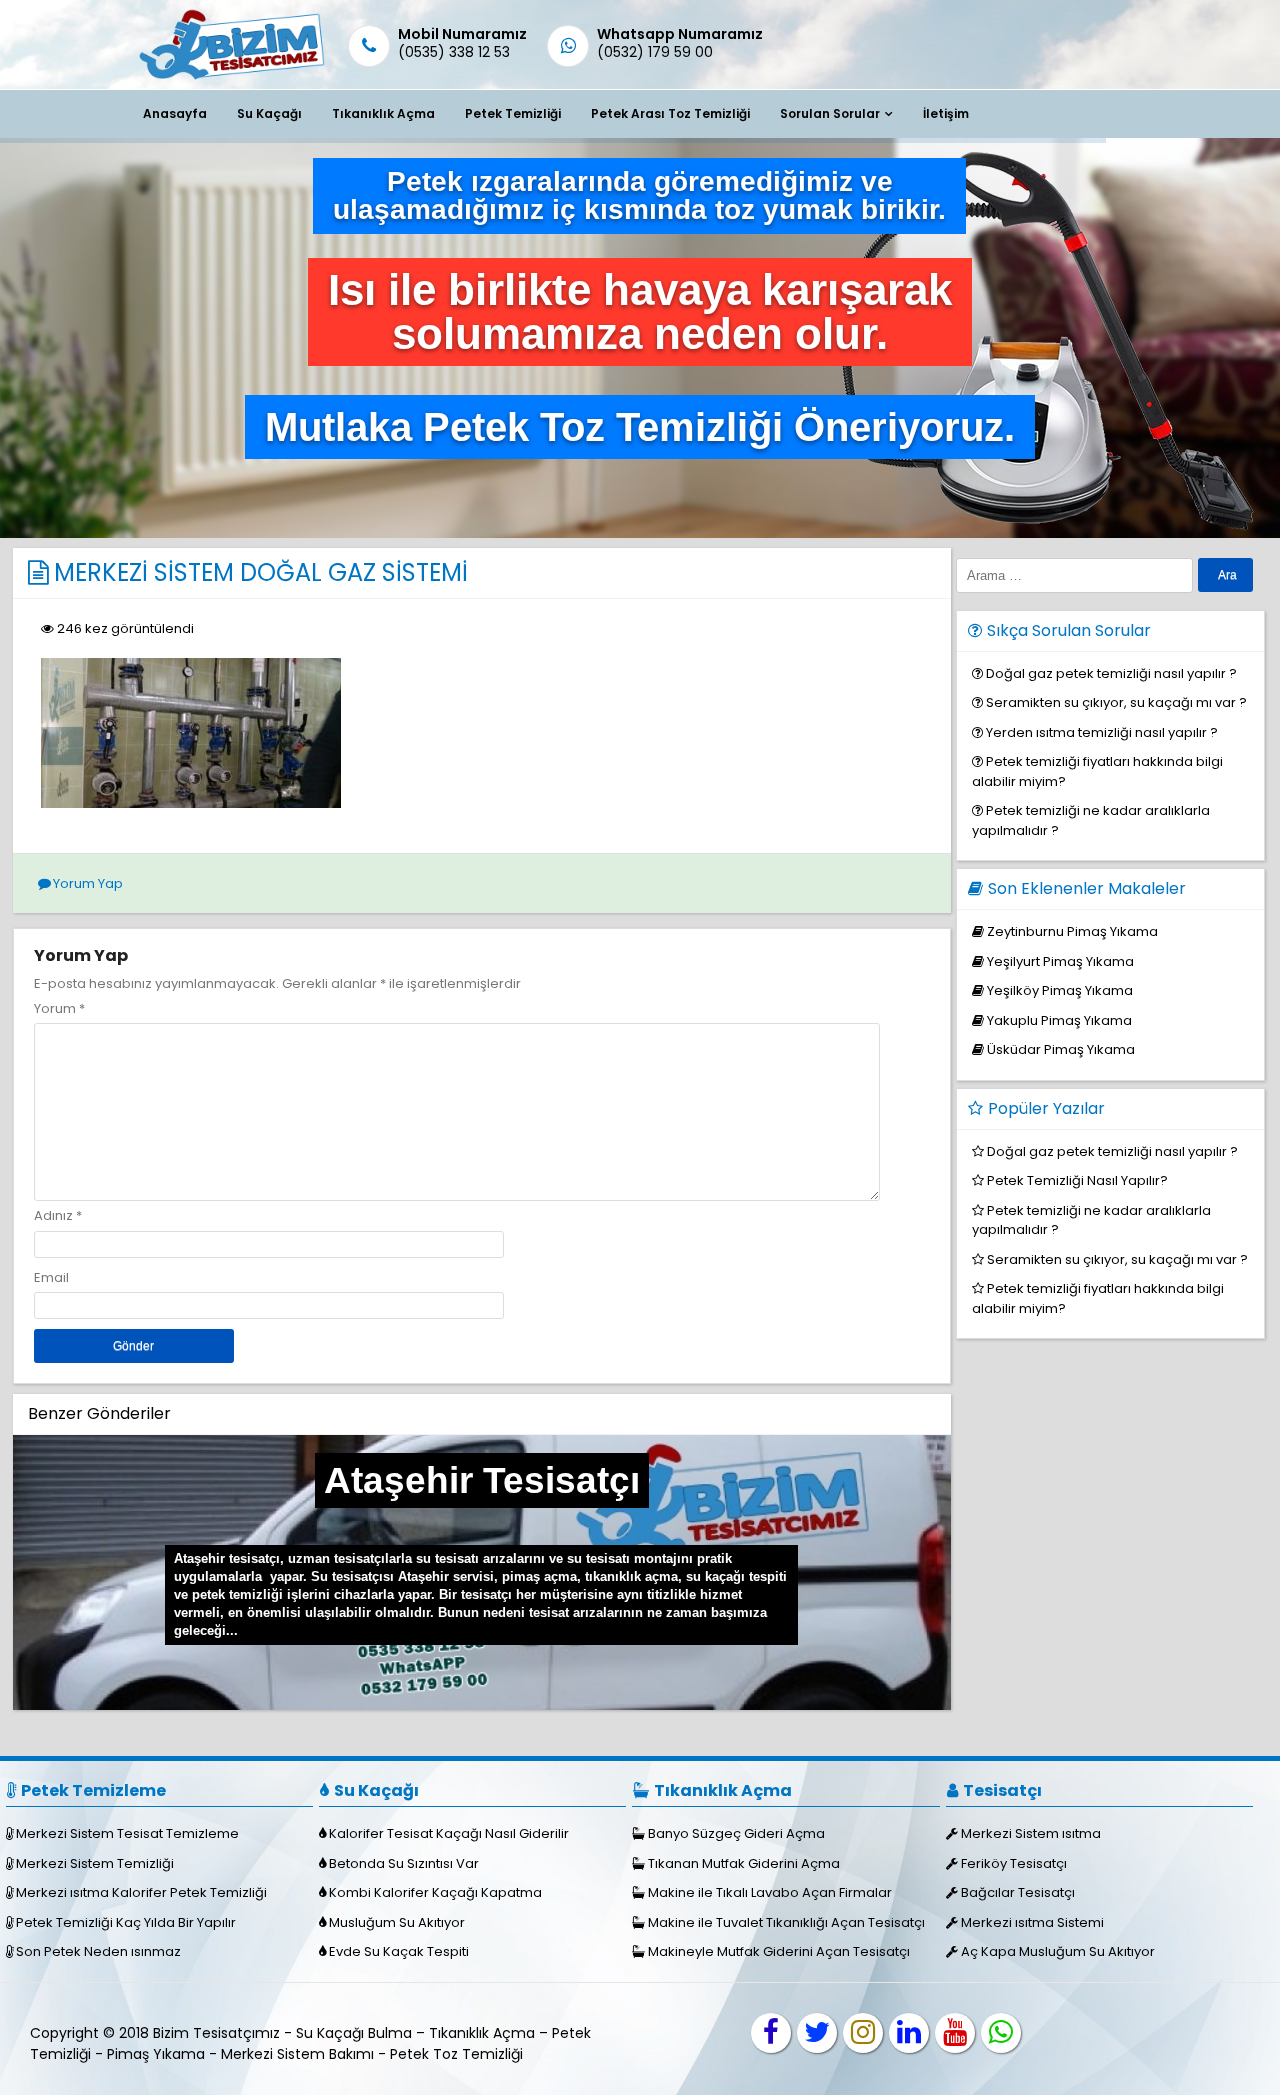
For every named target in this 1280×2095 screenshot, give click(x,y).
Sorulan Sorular (830, 113)
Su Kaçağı (269, 113)
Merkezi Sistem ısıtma (1031, 1833)
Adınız (53, 1215)
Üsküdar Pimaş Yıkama (1061, 1049)
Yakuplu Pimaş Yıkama (1059, 1020)
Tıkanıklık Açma (383, 113)
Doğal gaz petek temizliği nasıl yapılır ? (1111, 673)
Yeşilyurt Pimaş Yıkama (1060, 961)
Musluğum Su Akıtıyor (397, 1922)
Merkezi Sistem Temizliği (95, 1863)
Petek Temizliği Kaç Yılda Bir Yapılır (126, 1922)
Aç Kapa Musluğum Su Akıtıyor (1058, 1951)
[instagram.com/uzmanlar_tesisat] (863, 2033)
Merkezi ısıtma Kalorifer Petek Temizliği (141, 1892)
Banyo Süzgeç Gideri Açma (736, 1833)
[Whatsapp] (1001, 2033)
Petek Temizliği (513, 113)
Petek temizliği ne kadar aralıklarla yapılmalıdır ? (1091, 1220)
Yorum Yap (88, 883)
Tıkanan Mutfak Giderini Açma (744, 1863)
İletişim (946, 113)
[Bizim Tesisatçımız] (230, 78)
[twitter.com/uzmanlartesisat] (817, 2033)
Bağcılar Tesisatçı (1018, 1892)
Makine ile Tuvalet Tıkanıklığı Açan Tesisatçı (786, 1922)
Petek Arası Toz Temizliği (670, 113)
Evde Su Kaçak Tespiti (399, 1951)
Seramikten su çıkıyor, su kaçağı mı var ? (1116, 702)
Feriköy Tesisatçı (1014, 1863)
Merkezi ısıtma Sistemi (1032, 1922)
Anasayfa (175, 113)
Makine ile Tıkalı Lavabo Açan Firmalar (770, 1892)
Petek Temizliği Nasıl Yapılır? (1077, 1180)
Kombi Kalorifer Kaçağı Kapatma (435, 1892)
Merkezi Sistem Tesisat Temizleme (127, 1833)
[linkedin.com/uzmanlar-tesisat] (909, 2033)
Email (51, 1277)
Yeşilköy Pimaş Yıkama (1060, 990)
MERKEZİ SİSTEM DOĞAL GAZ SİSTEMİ (261, 572)
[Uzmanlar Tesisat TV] (955, 2033)
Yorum (59, 1008)
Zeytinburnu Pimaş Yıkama (1072, 931)
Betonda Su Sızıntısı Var (404, 1863)
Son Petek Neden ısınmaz (98, 1951)
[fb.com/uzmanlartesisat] (771, 2033)
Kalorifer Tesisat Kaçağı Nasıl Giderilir (449, 1833)
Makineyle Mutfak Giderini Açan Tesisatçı (779, 1951)
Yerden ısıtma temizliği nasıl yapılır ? (1102, 732)
